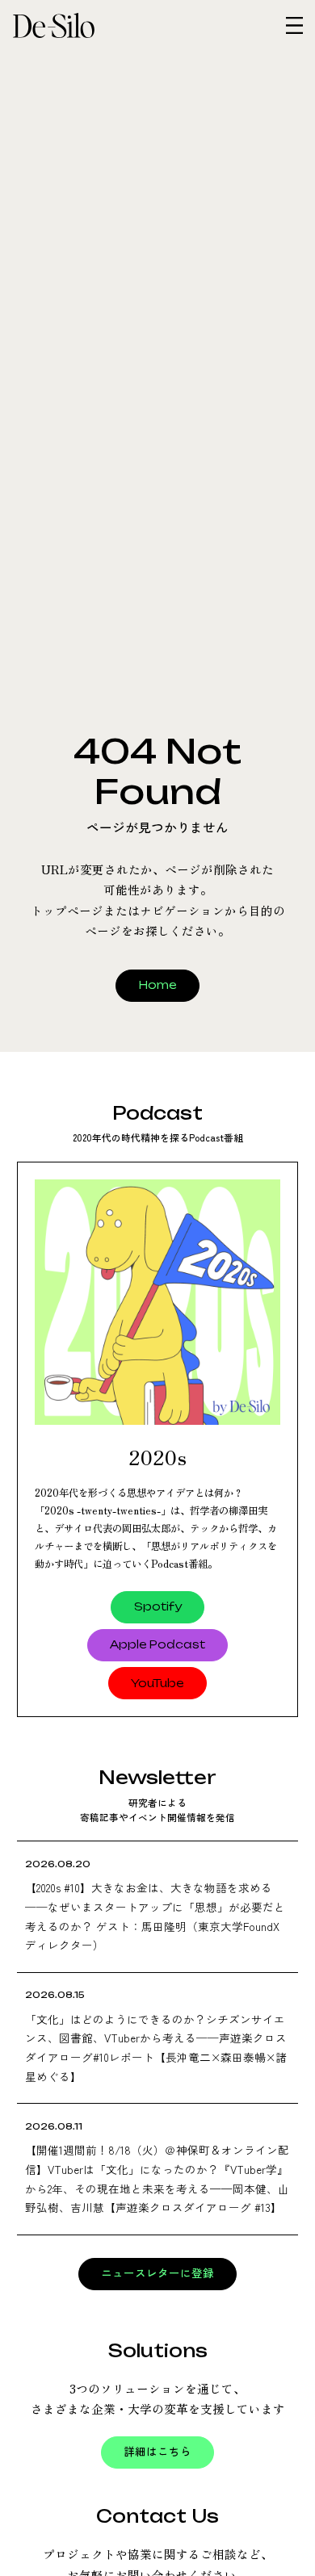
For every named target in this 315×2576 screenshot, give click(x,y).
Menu (294, 25)
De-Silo (79, 25)
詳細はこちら (157, 2452)
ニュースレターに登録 (157, 2273)
